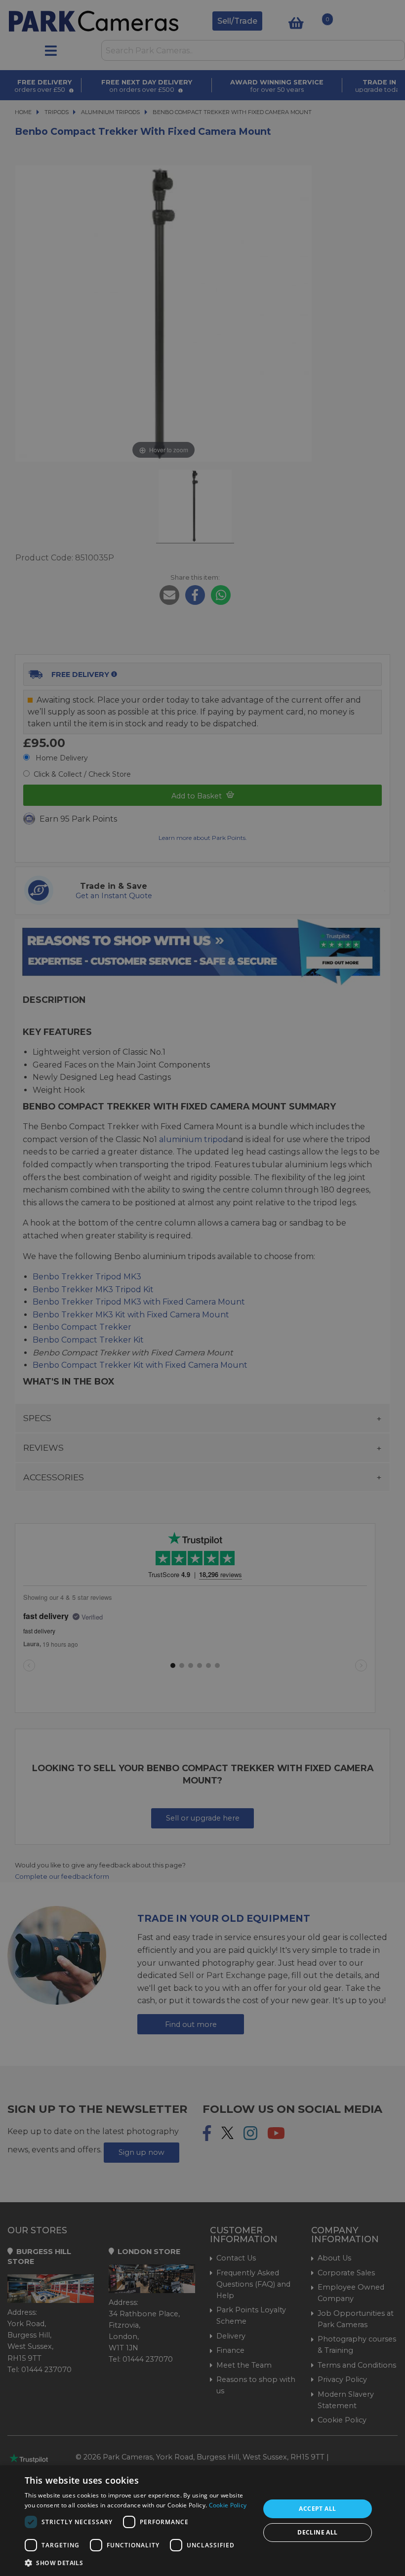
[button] (139, 2563)
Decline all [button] (317, 2532)
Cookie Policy (228, 2505)
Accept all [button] (317, 2509)
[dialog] (202, 2521)
